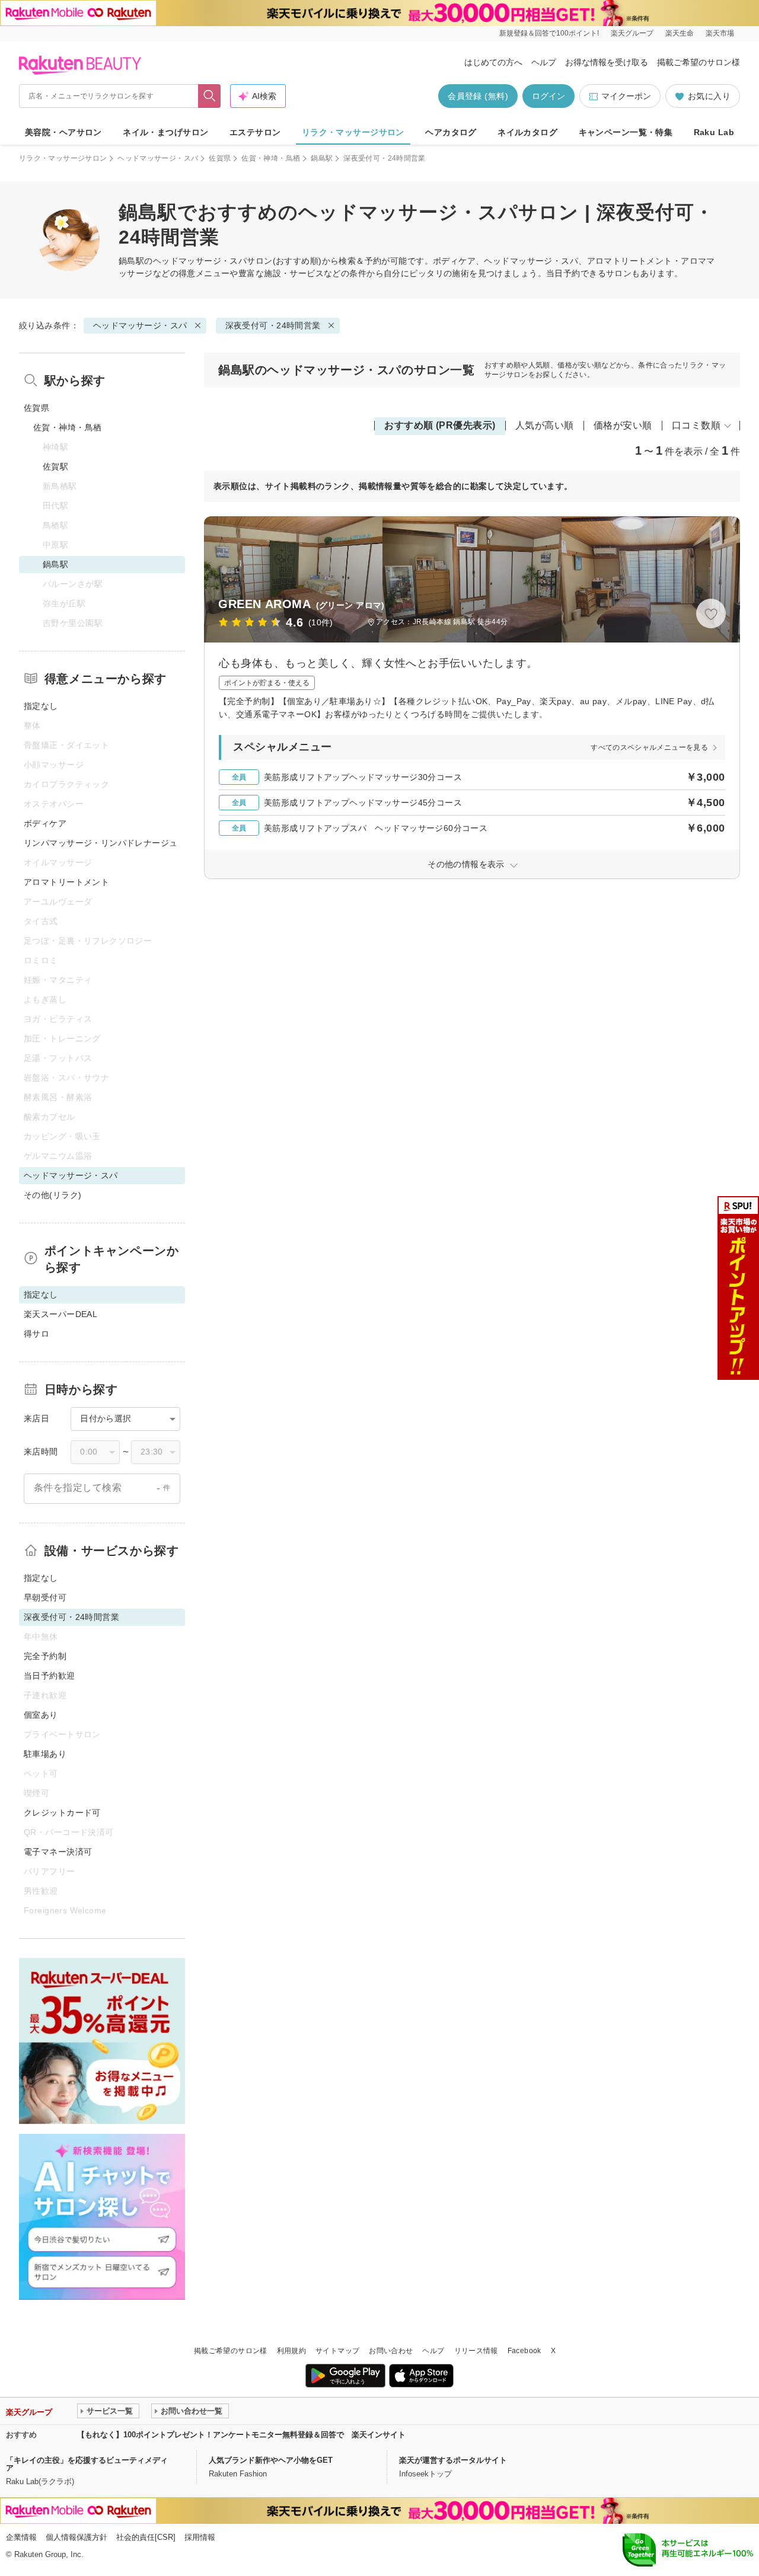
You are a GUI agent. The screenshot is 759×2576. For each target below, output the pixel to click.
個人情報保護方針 (76, 2537)
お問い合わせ (391, 2351)
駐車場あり (45, 1754)
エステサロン (255, 132)
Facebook (524, 2351)
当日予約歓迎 (50, 1676)
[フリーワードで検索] (210, 96)
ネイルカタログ (527, 132)
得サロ (36, 1334)
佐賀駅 (55, 466)
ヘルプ (544, 62)
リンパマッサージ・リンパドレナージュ (101, 843)
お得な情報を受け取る (607, 62)
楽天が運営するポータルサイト (453, 2460)
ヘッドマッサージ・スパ (158, 158)
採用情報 (200, 2537)
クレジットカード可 (62, 1813)
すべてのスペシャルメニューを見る (649, 747)
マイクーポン (626, 96)
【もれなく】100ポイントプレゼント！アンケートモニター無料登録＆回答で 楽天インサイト (241, 2435)
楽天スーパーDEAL (60, 1314)
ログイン (548, 96)
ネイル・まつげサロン (165, 132)
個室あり (41, 1715)
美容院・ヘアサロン (63, 132)
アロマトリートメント (66, 882)
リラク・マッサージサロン (353, 132)
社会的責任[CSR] (146, 2537)
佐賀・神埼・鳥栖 (271, 158)
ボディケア (45, 823)
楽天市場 (720, 33)
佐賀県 (220, 158)
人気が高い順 (545, 425)
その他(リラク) (52, 1195)
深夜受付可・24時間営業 (273, 325)
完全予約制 (45, 1656)
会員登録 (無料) (478, 96)
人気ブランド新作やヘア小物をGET (271, 2460)
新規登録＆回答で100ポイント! (549, 33)
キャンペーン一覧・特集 (626, 132)
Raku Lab (714, 132)
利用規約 (291, 2351)
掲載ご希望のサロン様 (699, 62)
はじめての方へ (493, 62)
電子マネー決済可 (58, 1852)
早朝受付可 (45, 1597)
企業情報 (21, 2537)
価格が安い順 (623, 425)
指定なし (41, 706)
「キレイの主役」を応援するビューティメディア (87, 2464)
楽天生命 (680, 33)
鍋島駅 (322, 158)
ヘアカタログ (451, 132)
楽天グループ (632, 33)
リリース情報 (476, 2351)
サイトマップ (337, 2351)
